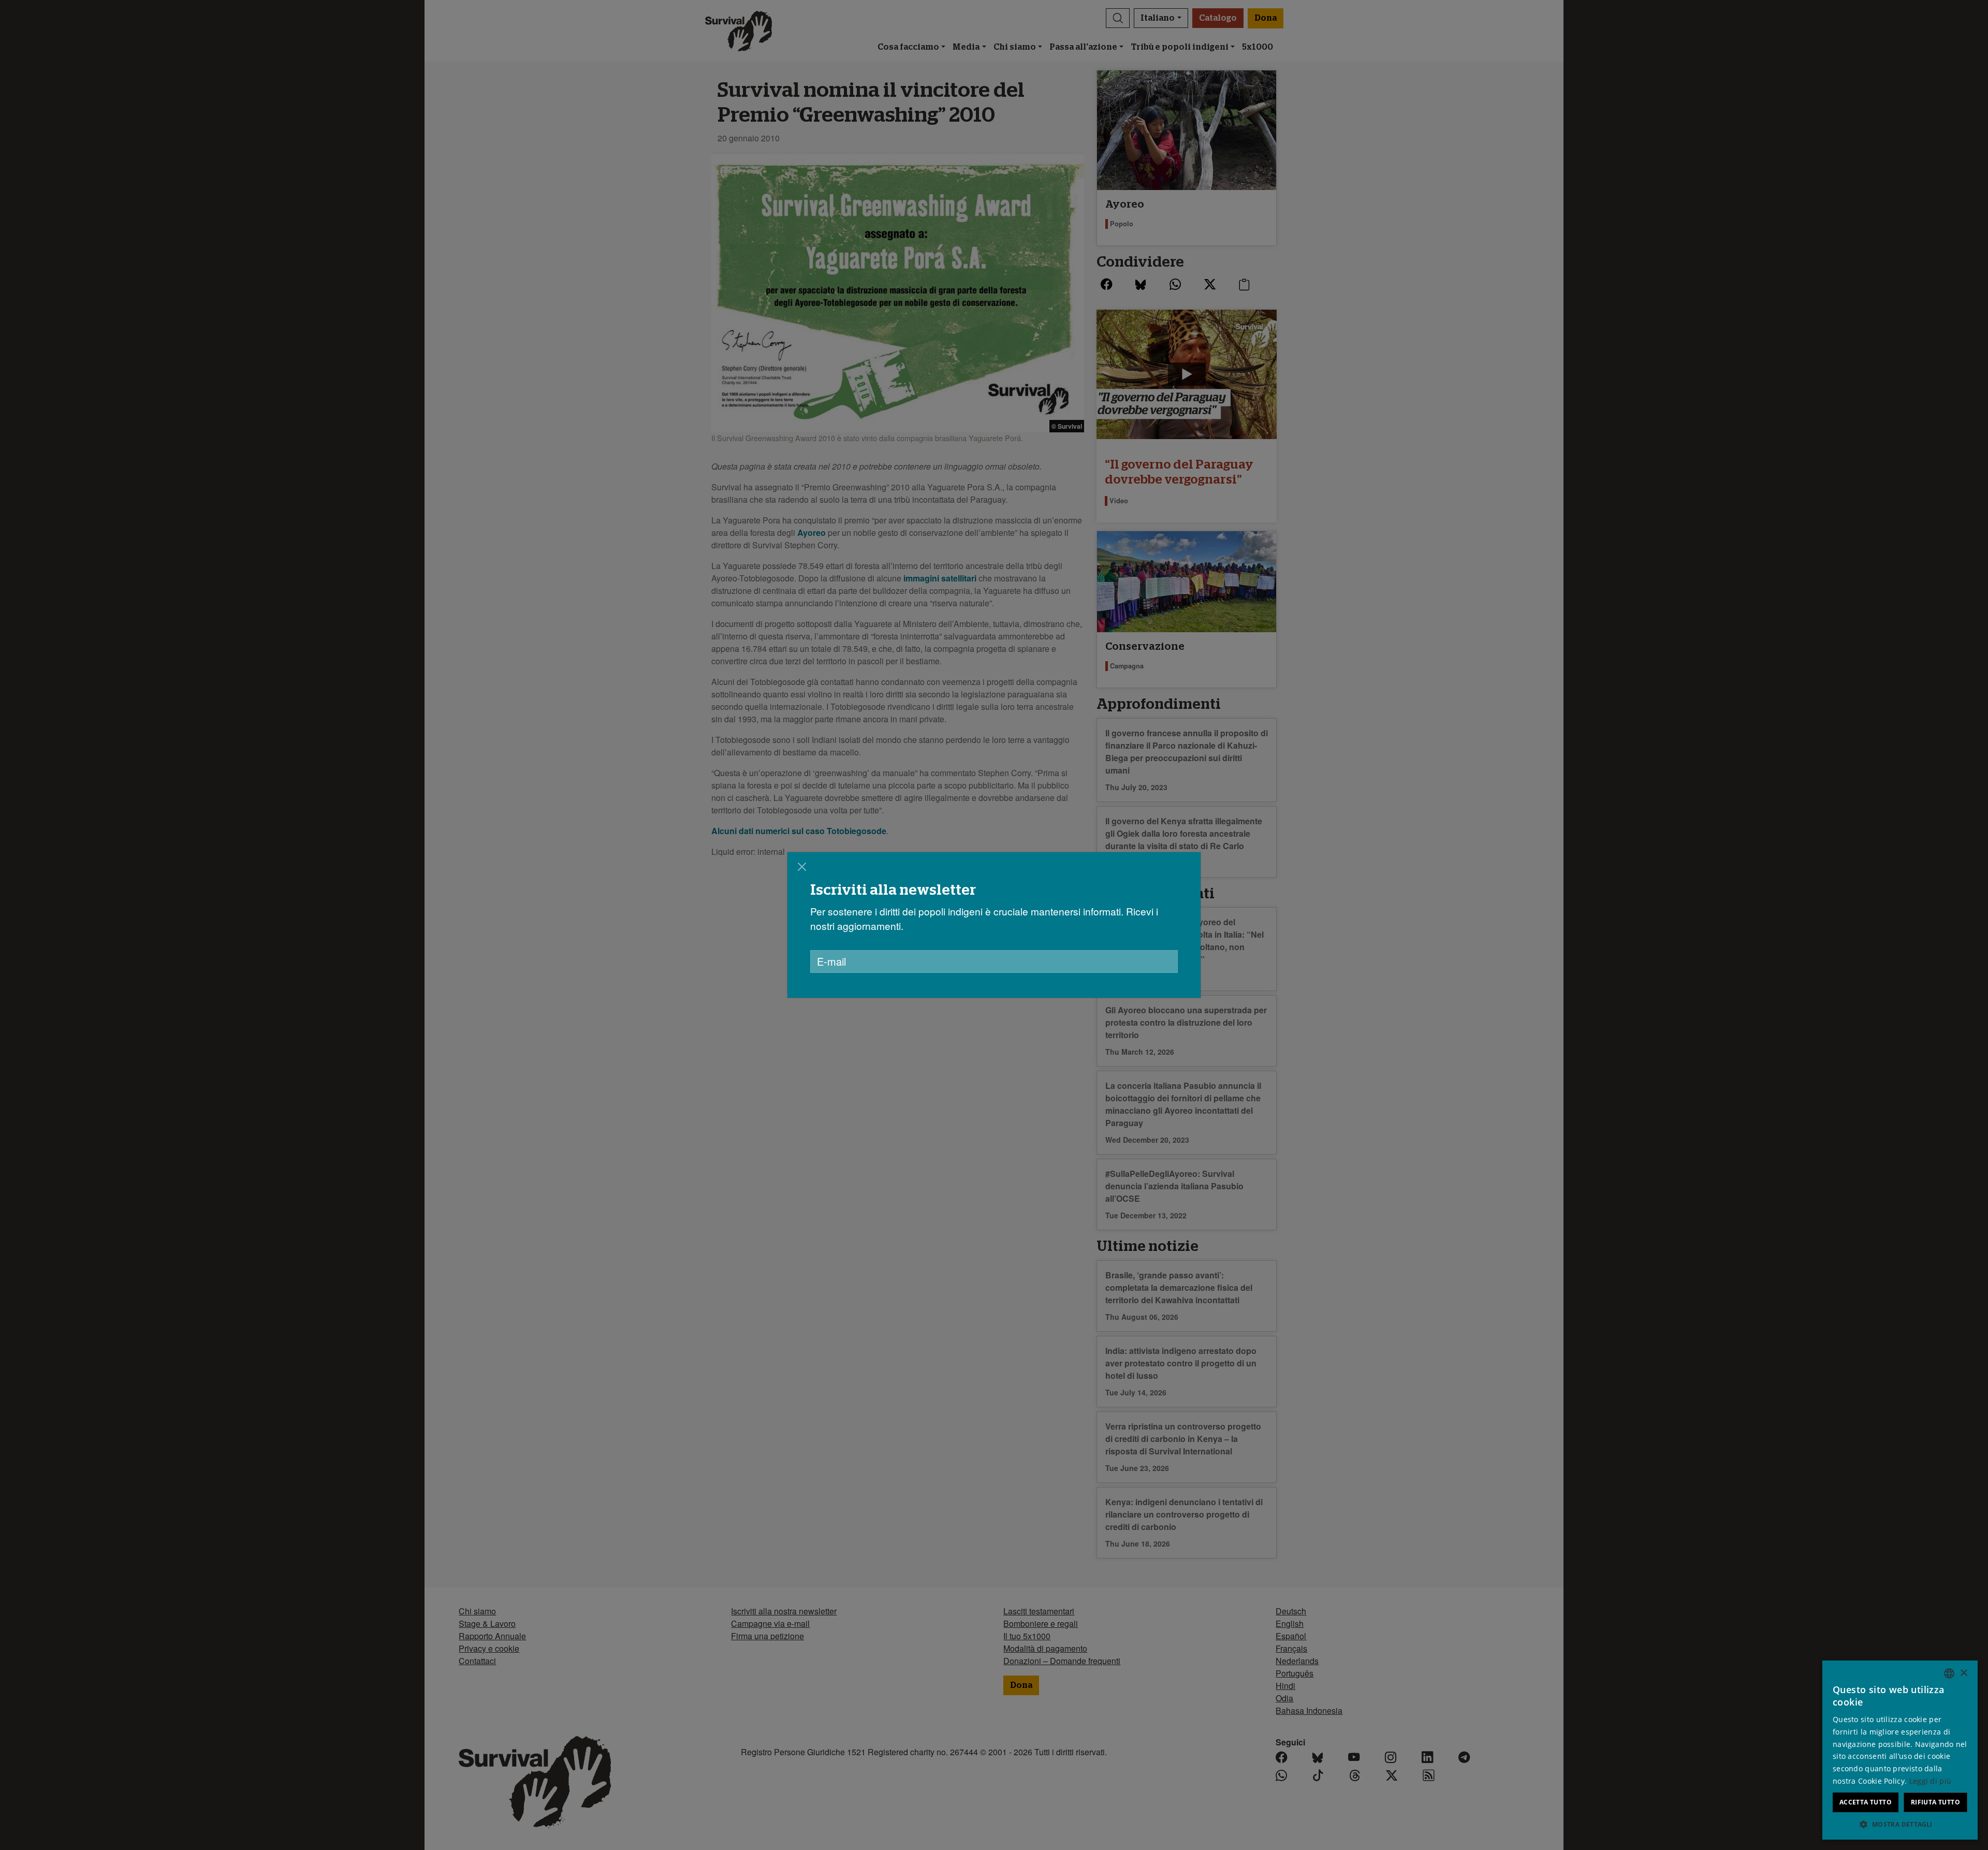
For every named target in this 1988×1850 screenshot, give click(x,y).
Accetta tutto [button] (1866, 1802)
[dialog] (994, 925)
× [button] (1963, 1673)
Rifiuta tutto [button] (1935, 1802)
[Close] (802, 867)
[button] (1900, 1824)
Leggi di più (1931, 1781)
